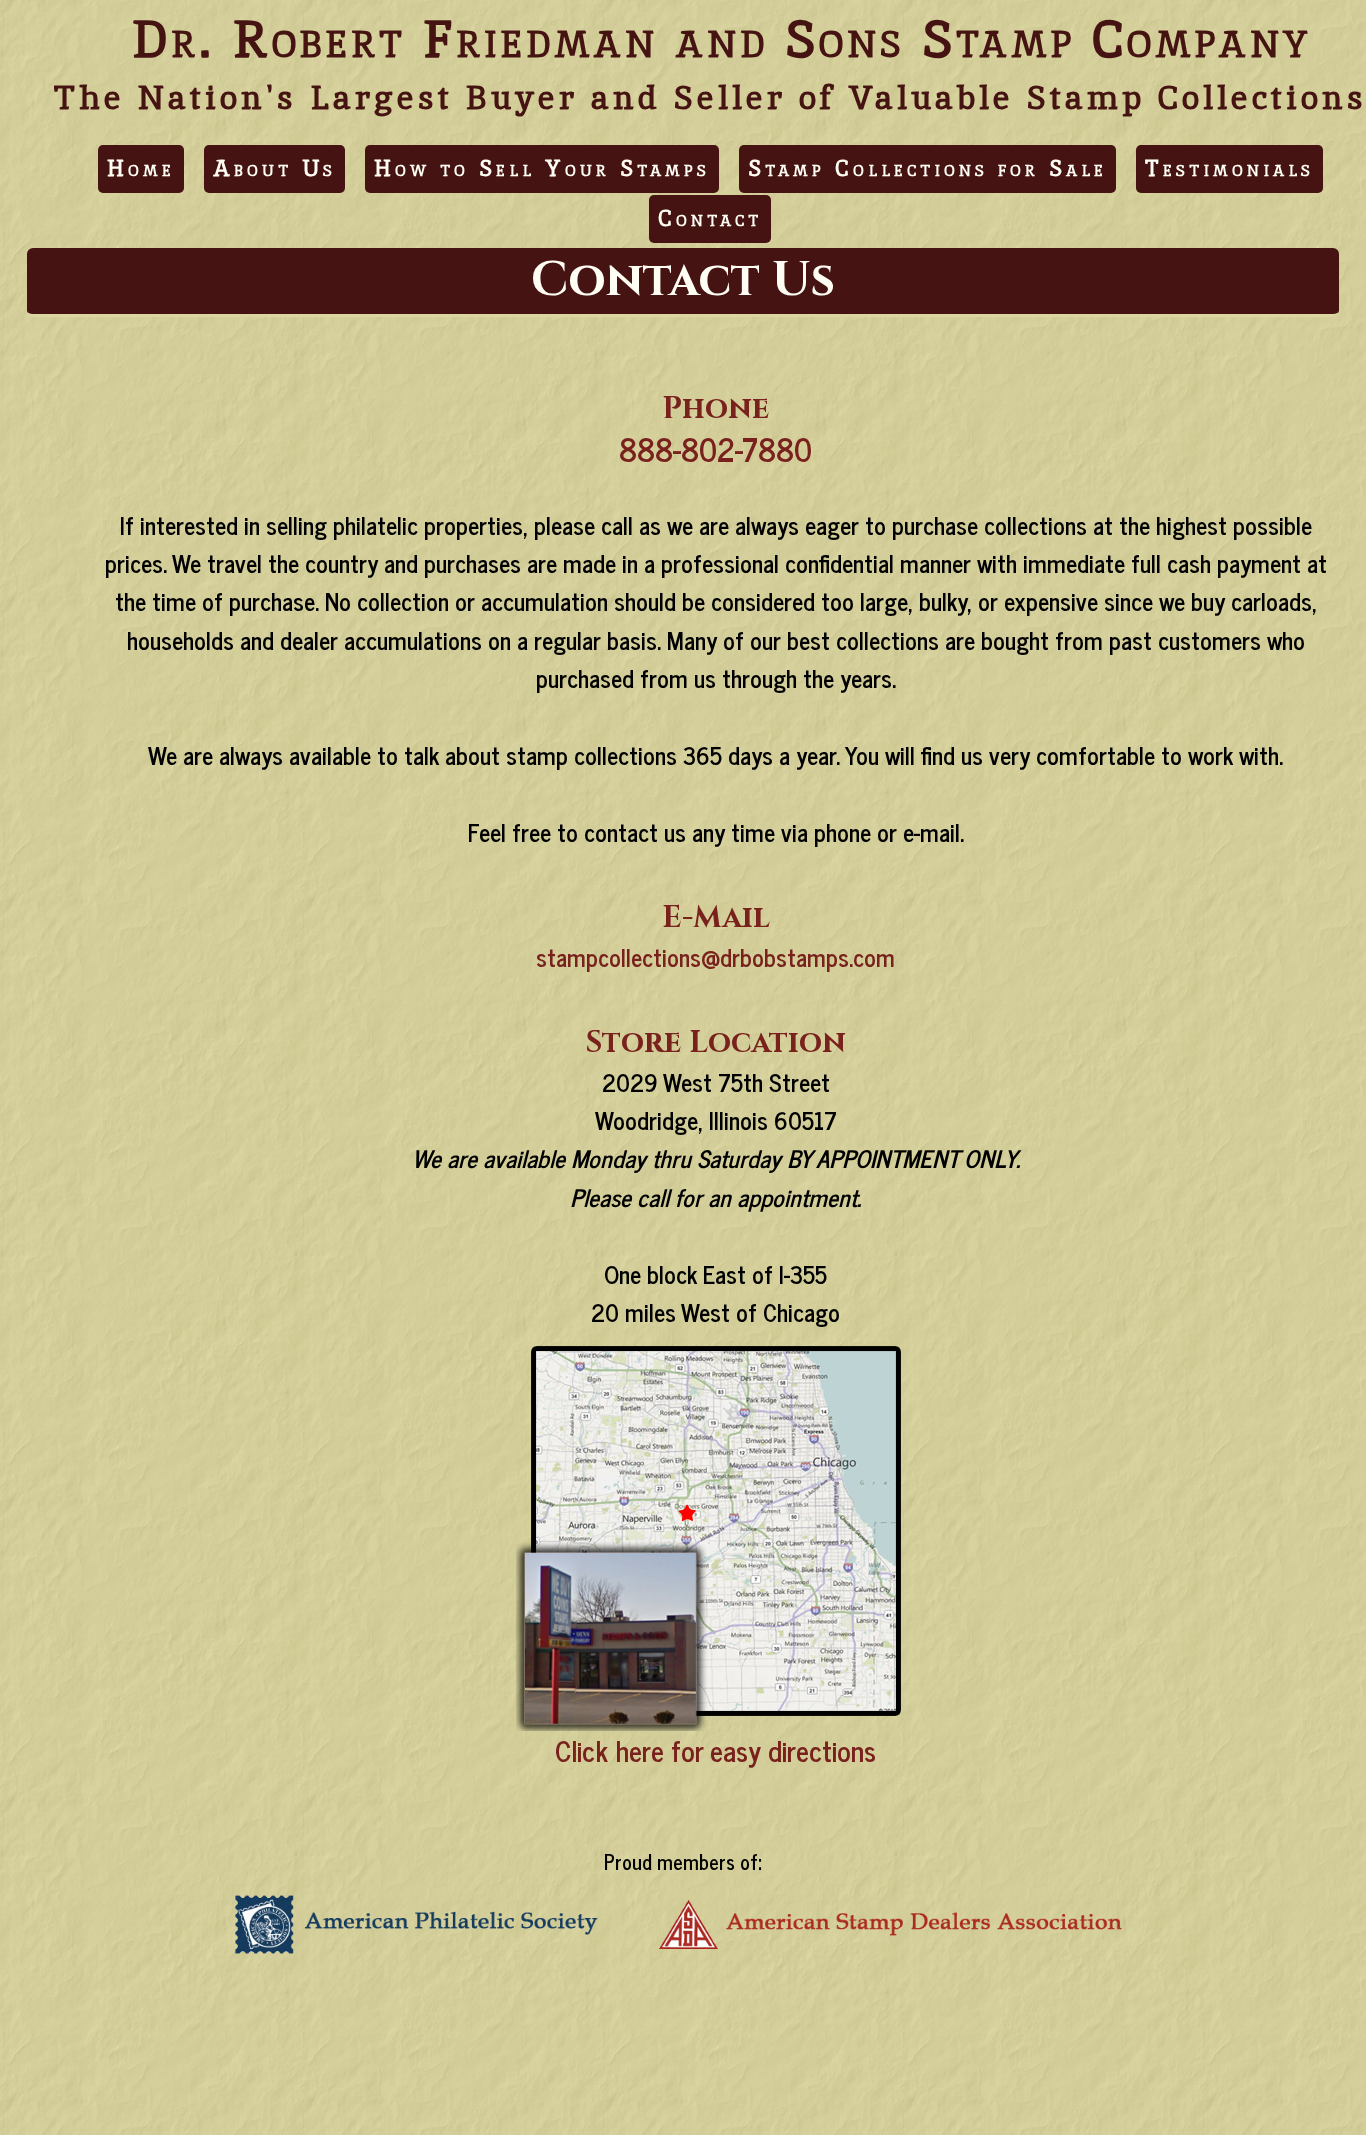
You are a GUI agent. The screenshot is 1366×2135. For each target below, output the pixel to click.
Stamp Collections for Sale (927, 168)
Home (141, 168)
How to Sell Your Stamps (542, 168)
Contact (710, 218)
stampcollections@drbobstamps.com (715, 956)
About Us (274, 168)
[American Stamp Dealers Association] (894, 1954)
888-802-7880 (715, 448)
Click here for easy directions (715, 1750)
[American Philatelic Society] (418, 1954)
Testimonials (1229, 168)
